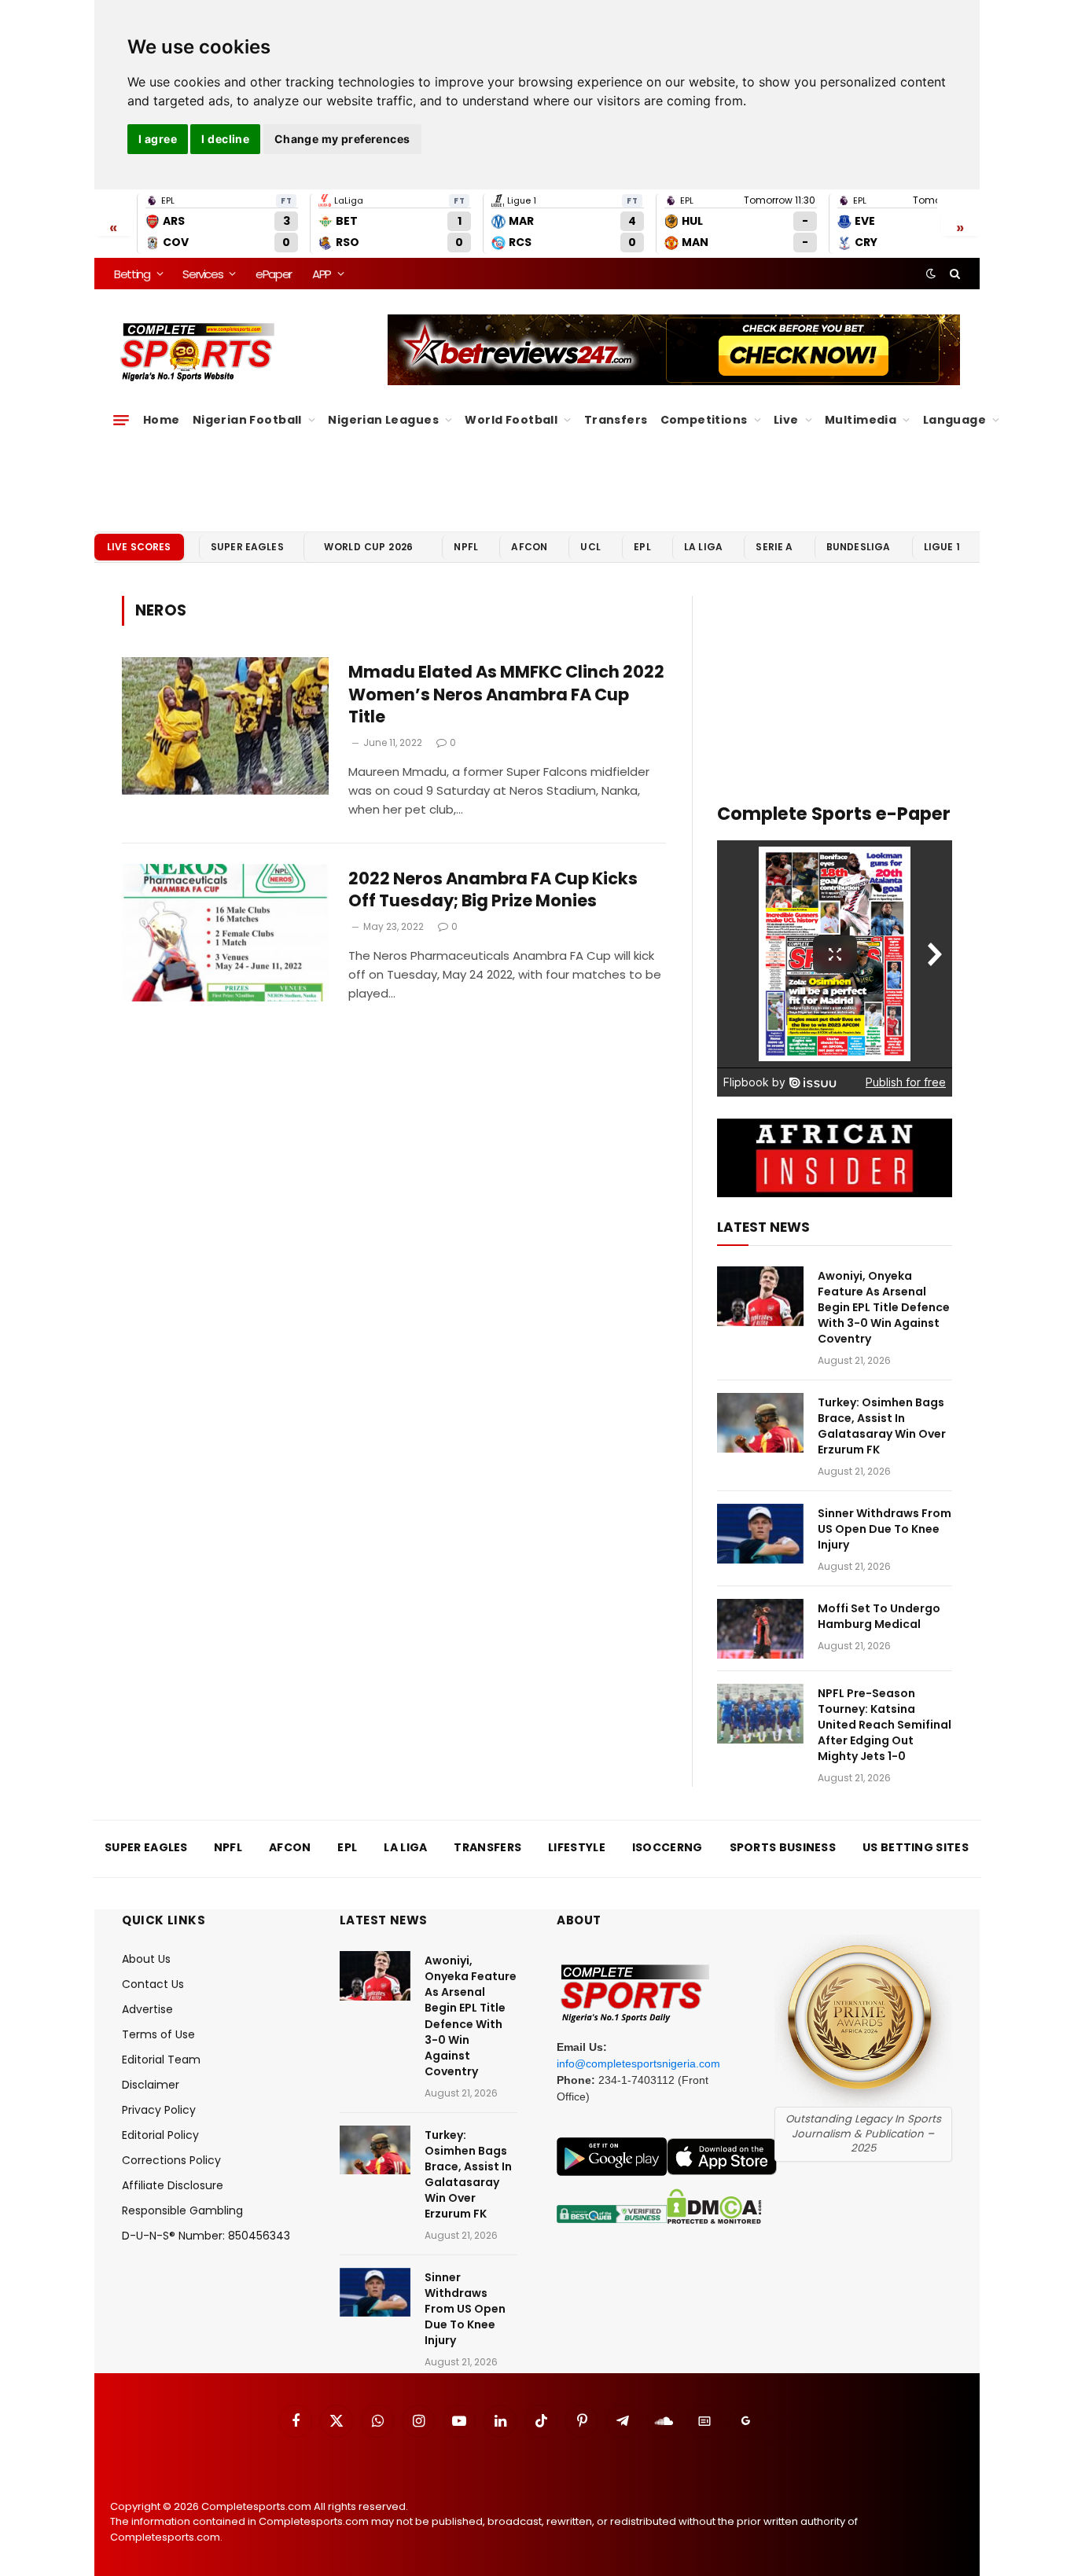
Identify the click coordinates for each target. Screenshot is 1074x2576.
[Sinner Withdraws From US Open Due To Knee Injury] (760, 1534)
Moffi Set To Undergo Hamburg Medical (879, 1616)
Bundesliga (859, 547)
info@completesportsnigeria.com (638, 2063)
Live (786, 420)
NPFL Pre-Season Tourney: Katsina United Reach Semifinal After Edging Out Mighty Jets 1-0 (885, 1725)
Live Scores (139, 547)
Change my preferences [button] (342, 139)
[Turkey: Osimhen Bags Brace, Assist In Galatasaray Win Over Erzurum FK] (760, 1423)
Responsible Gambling (182, 2210)
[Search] (953, 274)
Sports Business (783, 1847)
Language (954, 420)
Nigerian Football (247, 420)
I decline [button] (225, 139)
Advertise (147, 2009)
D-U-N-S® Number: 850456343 (206, 2236)
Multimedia (861, 420)
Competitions (704, 420)
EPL (642, 547)
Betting (132, 274)
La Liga (703, 547)
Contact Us (153, 1984)
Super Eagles (247, 547)
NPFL (466, 547)
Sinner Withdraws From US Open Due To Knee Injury (885, 1529)
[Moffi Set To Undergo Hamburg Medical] (760, 1629)
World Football (511, 420)
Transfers (616, 420)
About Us (146, 1959)
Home (162, 420)
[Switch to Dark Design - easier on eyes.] (931, 274)
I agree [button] (158, 139)
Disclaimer (151, 2085)
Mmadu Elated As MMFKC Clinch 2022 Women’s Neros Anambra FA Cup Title (506, 695)
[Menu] (121, 420)
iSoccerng (668, 1847)
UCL (590, 547)
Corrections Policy (171, 2160)
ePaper (274, 274)
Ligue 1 (942, 547)
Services (202, 274)
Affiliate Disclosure (173, 2185)
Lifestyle (577, 1847)
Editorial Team (161, 2060)
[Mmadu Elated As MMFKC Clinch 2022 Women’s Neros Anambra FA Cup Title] (225, 726)
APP (322, 274)
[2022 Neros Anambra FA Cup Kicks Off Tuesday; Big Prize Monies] (225, 933)
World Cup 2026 (369, 547)
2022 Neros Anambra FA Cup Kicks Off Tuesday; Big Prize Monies (493, 890)
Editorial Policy (160, 2135)
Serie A (774, 547)
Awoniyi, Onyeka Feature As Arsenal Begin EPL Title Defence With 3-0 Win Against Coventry (884, 1307)
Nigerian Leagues (383, 420)
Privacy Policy (159, 2110)
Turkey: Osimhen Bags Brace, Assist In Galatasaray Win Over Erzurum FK (882, 1426)
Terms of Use (158, 2034)
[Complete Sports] (198, 352)
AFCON (529, 547)
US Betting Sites (916, 1847)
